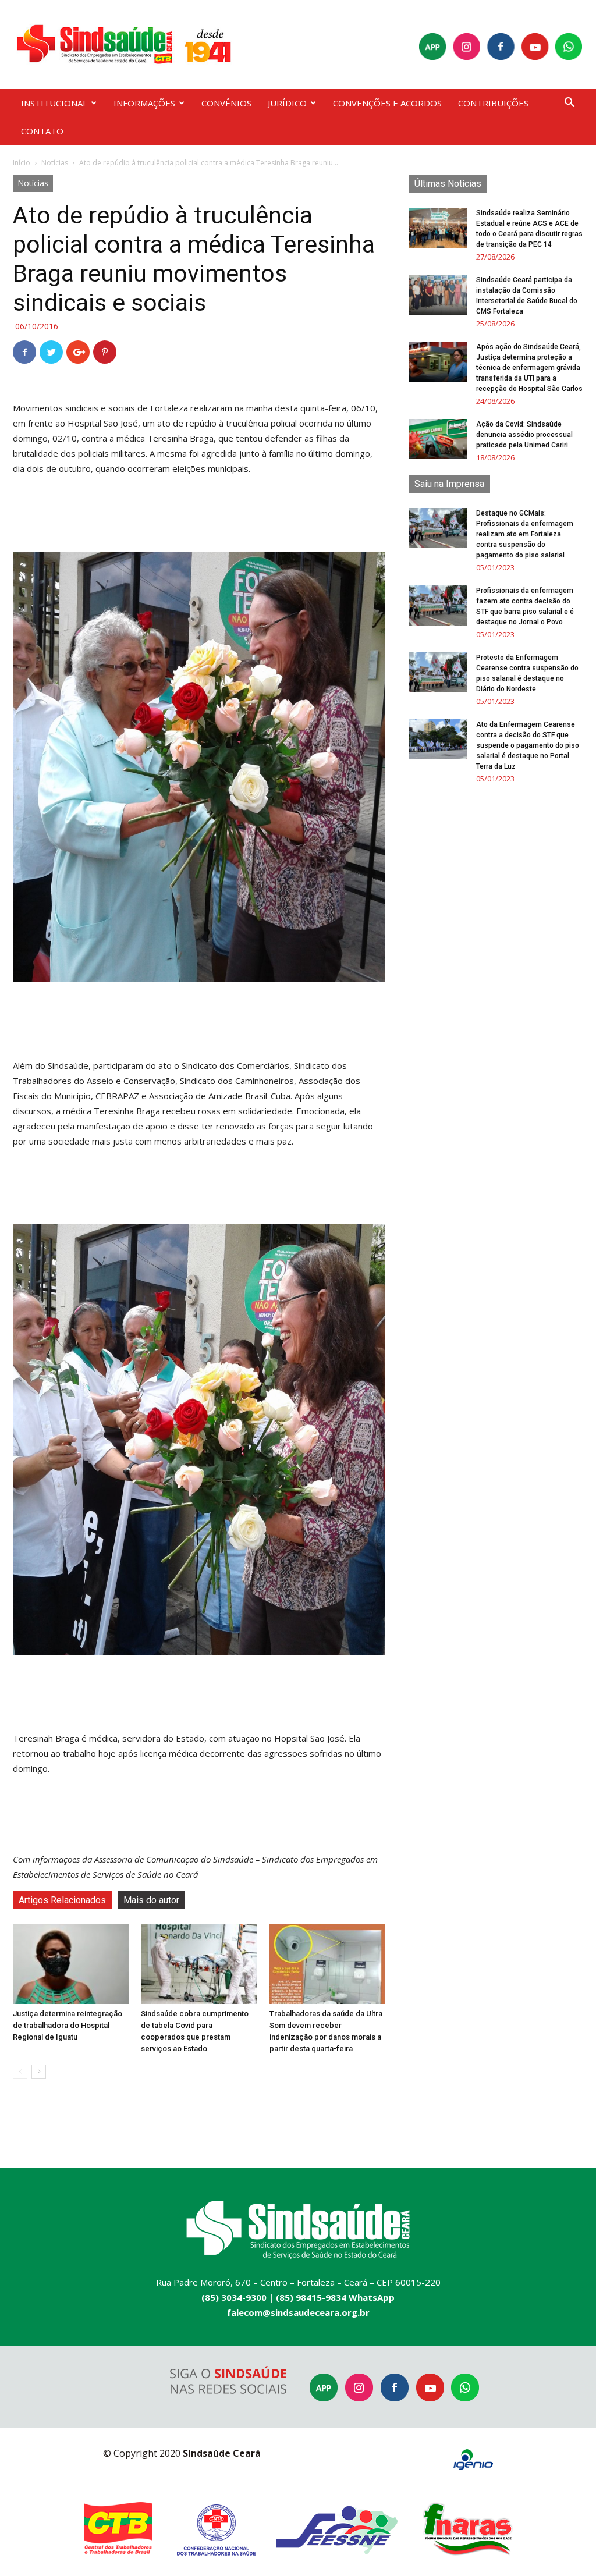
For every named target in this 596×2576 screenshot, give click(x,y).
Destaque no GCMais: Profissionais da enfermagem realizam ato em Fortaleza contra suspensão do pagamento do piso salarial (525, 534)
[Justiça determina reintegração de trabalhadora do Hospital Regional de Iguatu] (71, 1964)
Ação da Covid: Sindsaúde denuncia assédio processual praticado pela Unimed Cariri (524, 435)
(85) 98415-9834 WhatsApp (335, 2297)
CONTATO (42, 131)
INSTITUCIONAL (54, 103)
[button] (569, 104)
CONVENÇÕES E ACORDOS (387, 103)
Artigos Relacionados (62, 1900)
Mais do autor (151, 1900)
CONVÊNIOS (226, 103)
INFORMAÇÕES (144, 103)
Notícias (55, 163)
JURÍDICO (287, 103)
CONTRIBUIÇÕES (493, 103)
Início (22, 163)
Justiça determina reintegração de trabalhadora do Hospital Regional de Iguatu (68, 2025)
